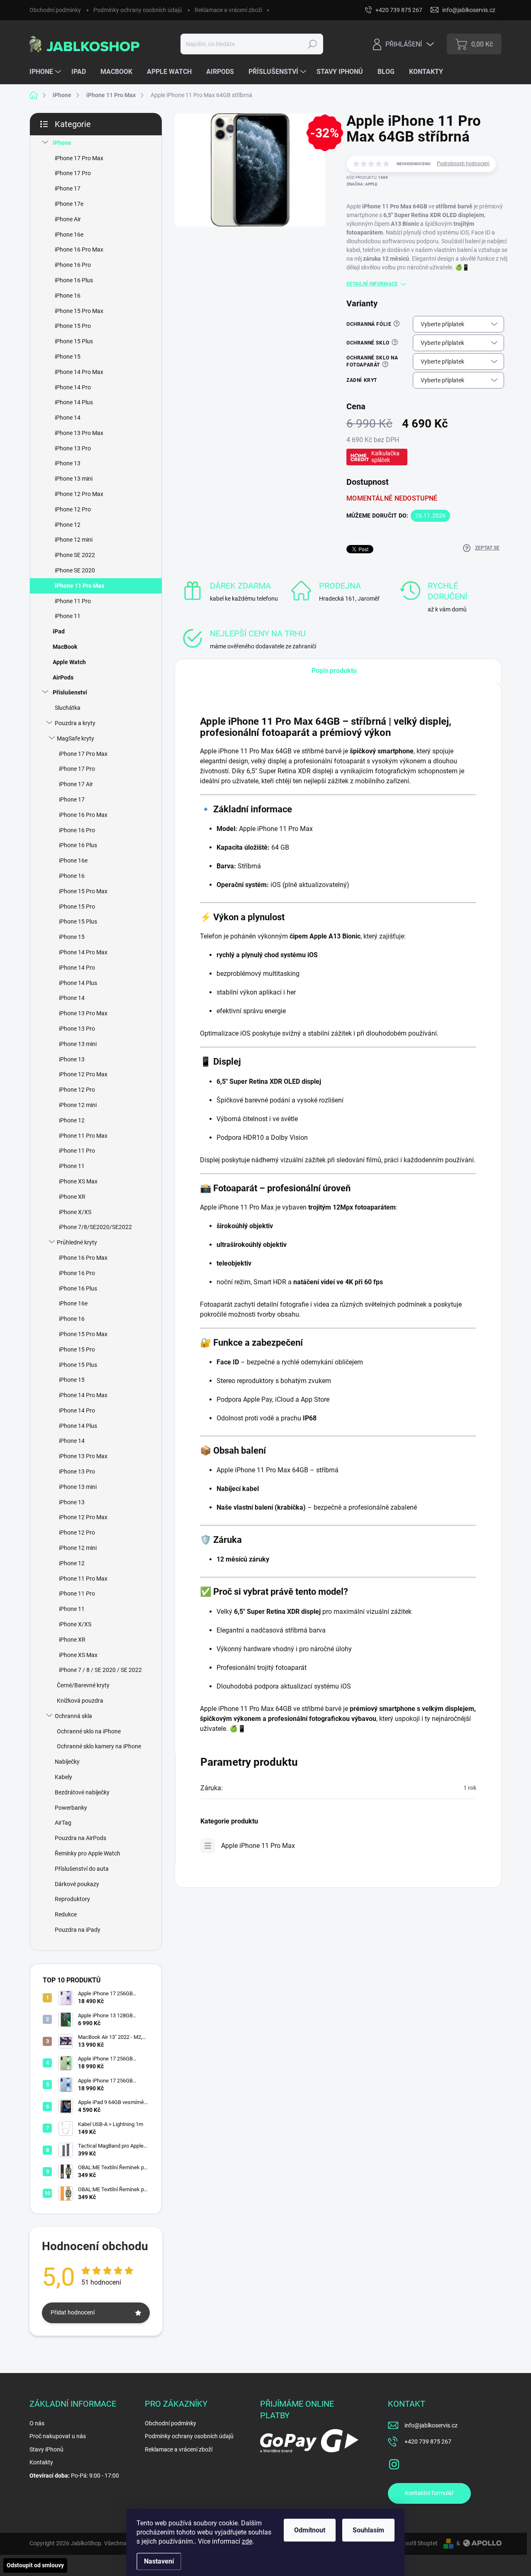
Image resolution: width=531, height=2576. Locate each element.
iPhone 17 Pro (73, 173)
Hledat (313, 44)
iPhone (62, 143)
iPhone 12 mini (74, 540)
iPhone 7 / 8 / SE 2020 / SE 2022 (100, 1670)
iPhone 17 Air (76, 784)
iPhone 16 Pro (73, 265)
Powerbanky (71, 1808)
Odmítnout (310, 2530)
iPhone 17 (68, 188)
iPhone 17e (69, 204)
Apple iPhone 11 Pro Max (258, 1846)
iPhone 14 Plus (74, 402)
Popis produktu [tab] (334, 671)
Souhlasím (368, 2530)
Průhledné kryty (77, 1242)
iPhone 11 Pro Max (79, 586)
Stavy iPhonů (46, 2449)
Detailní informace (372, 284)
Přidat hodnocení (73, 2312)
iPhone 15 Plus (74, 341)
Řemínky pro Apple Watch (88, 1853)
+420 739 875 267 (428, 2442)
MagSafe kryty (76, 738)
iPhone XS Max (78, 1181)
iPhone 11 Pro (73, 601)
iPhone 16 (68, 296)
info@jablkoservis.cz (431, 2425)
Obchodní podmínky (55, 10)
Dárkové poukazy (77, 1884)
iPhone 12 (68, 525)
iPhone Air (68, 219)
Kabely (63, 1777)
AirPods (63, 677)
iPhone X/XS (75, 1212)
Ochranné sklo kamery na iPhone (99, 1746)
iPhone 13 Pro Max (79, 433)
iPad (59, 631)
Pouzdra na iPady (78, 1930)
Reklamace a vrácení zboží (228, 10)
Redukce (66, 1914)
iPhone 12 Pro (73, 509)
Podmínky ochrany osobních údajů (138, 10)
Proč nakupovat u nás (58, 2436)
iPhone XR (72, 1197)
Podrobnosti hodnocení (463, 164)
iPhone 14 (68, 418)
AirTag (63, 1823)
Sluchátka (68, 708)
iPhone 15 (68, 357)
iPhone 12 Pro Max (79, 494)
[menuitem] (46, 72)
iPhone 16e (69, 235)
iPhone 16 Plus (74, 280)
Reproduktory (72, 1899)
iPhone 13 (68, 463)
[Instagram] (394, 2463)
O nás (37, 2423)
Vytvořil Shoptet (417, 2543)
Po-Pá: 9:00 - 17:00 (74, 2476)
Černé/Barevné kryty (83, 1685)
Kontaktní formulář (429, 2493)
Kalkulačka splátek (385, 457)
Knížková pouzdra (80, 1701)
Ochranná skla (73, 1716)
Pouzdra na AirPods (80, 1838)
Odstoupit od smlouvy (35, 2565)
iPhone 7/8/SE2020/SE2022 (95, 1227)
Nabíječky (67, 1762)
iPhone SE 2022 (75, 555)
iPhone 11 (68, 616)
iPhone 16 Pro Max (79, 249)
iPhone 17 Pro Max (79, 158)
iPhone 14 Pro (73, 387)
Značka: (362, 184)
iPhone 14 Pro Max (79, 372)
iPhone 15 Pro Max (79, 311)
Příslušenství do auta (82, 1869)
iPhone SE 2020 (75, 570)
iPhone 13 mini (74, 479)
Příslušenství (70, 692)
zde (247, 2541)
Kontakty (41, 2462)
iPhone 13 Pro (73, 448)
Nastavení (159, 2561)
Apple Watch (69, 662)
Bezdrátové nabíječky (82, 1792)
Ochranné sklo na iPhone (89, 1731)
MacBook (65, 647)
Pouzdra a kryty (75, 723)
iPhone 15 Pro (73, 326)
